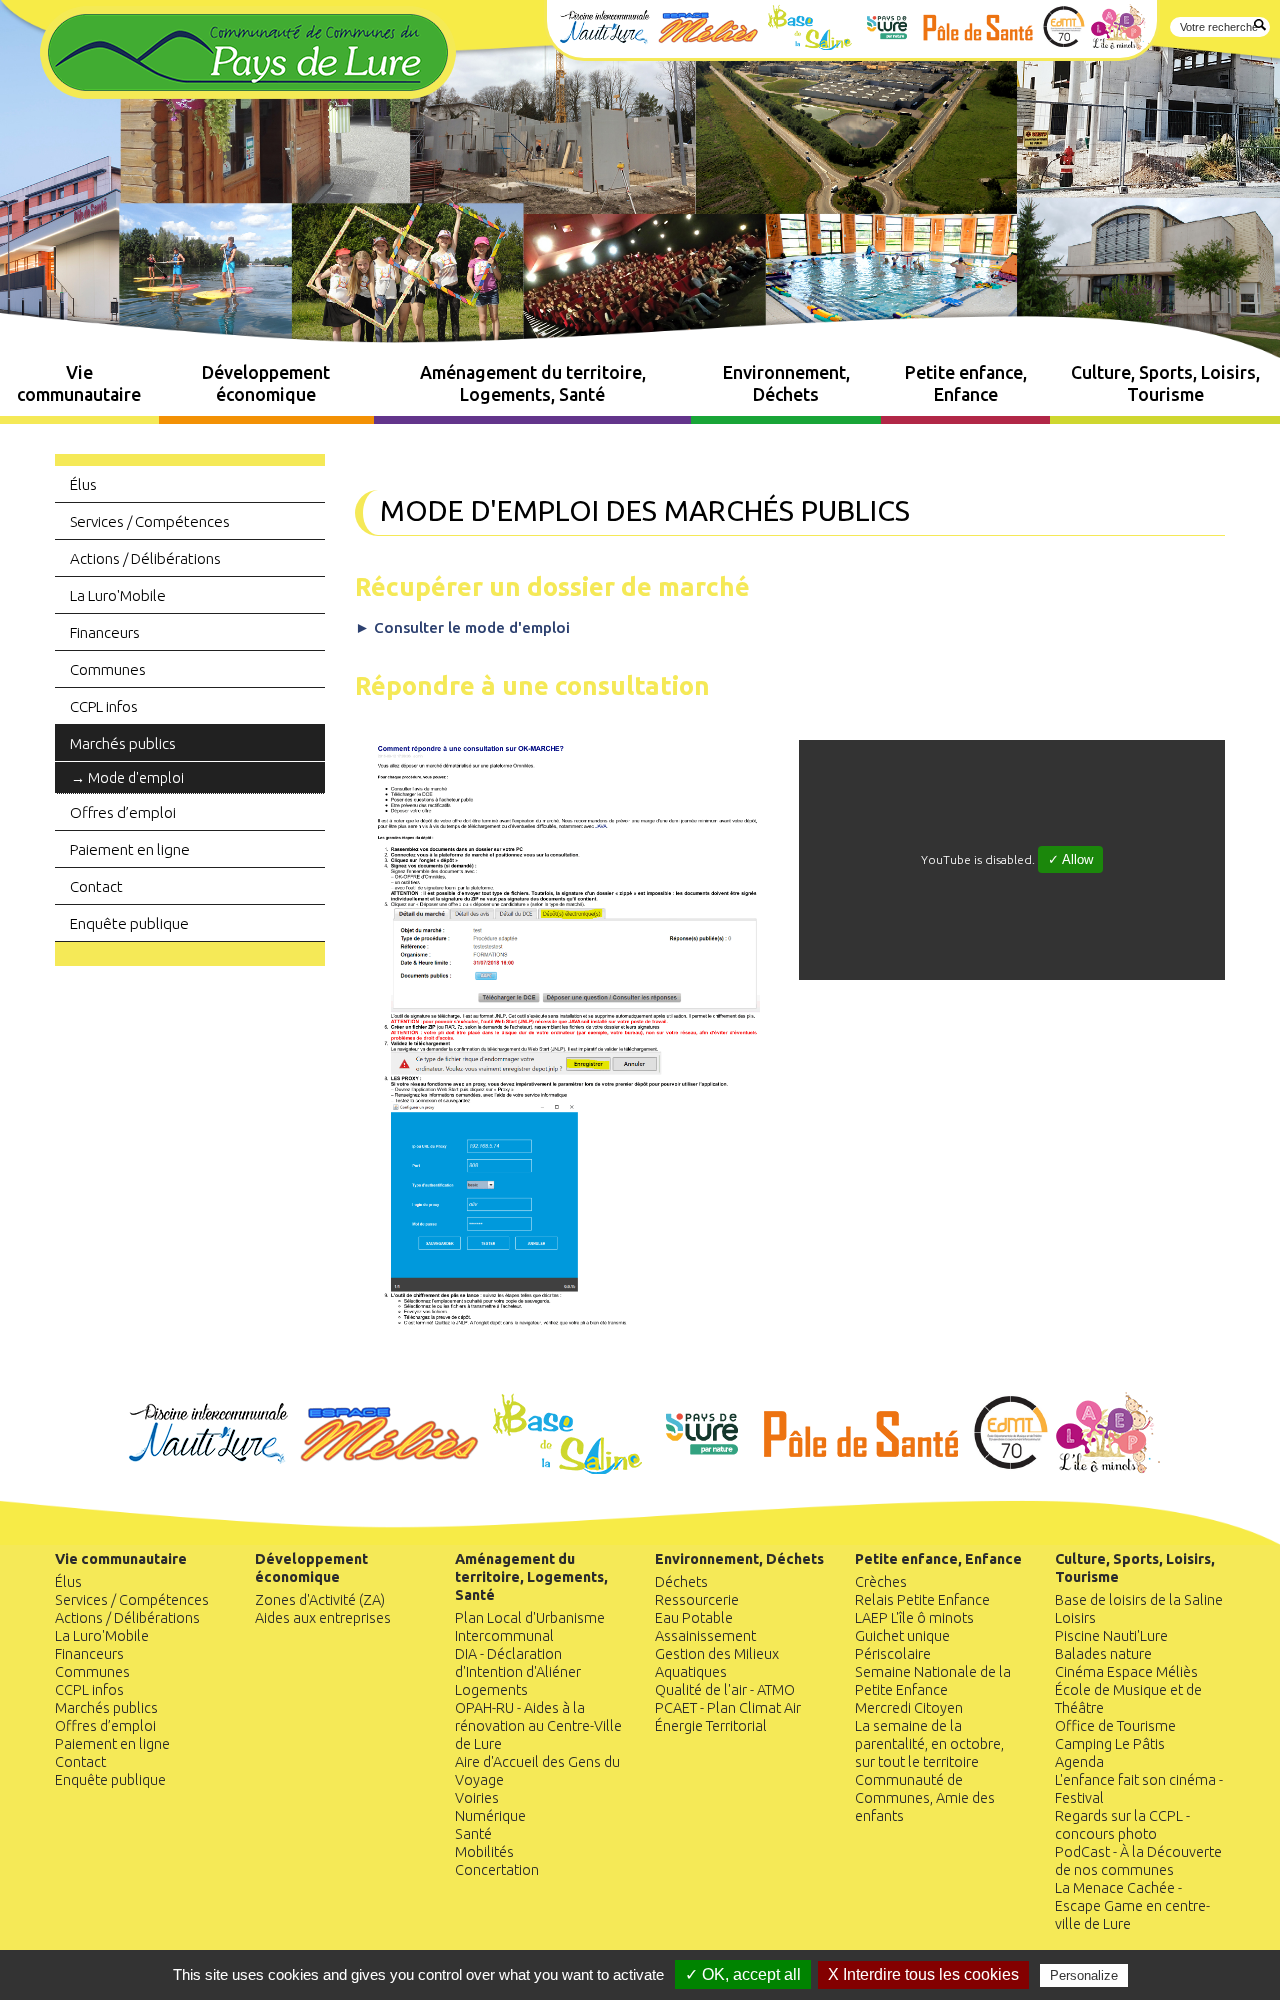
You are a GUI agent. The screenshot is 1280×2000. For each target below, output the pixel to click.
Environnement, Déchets (786, 383)
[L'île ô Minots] (1108, 1468)
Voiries (477, 1798)
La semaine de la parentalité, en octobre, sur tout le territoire (929, 1744)
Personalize (1084, 1975)
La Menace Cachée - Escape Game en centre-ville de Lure (1132, 1906)
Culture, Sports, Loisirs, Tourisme (1165, 383)
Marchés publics (123, 743)
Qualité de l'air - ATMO (725, 1690)
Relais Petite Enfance (922, 1600)
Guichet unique (902, 1636)
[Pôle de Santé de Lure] (863, 1468)
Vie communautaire (79, 383)
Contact (96, 886)
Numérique (490, 1816)
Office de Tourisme (1115, 1726)
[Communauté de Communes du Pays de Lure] (248, 93)
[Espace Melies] (392, 1468)
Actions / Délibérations (145, 558)
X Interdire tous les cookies (923, 1974)
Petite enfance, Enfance (966, 383)
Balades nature (1103, 1654)
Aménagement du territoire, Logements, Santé (533, 383)
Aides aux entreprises (323, 1618)
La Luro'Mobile (118, 595)
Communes (108, 669)
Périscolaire (893, 1654)
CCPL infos (104, 706)
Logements (491, 1690)
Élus (83, 484)
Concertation (497, 1870)
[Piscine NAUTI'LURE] (209, 1468)
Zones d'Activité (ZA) (320, 1600)
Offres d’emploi (123, 812)
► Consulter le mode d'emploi (462, 627)
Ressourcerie (697, 1600)
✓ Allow (1070, 859)
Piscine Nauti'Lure (1111, 1636)
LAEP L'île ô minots (914, 1618)
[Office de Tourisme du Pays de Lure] (704, 1468)
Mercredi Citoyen (909, 1708)
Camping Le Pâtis (1110, 1744)
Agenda (1079, 1762)
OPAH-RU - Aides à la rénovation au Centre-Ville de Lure (538, 1726)
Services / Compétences (150, 521)
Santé (473, 1834)
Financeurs (105, 632)
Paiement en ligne (130, 849)
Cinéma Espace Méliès (1126, 1672)
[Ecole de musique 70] (1013, 1468)
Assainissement (705, 1636)
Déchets (681, 1582)
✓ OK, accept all (743, 1974)
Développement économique (266, 383)
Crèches (881, 1582)
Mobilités (484, 1852)
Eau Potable (694, 1618)
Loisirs (1075, 1618)
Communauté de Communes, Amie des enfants (925, 1798)
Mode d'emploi (136, 778)
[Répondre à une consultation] (568, 1327)
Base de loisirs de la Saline (1139, 1600)
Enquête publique (129, 923)
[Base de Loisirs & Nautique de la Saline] (569, 1468)
